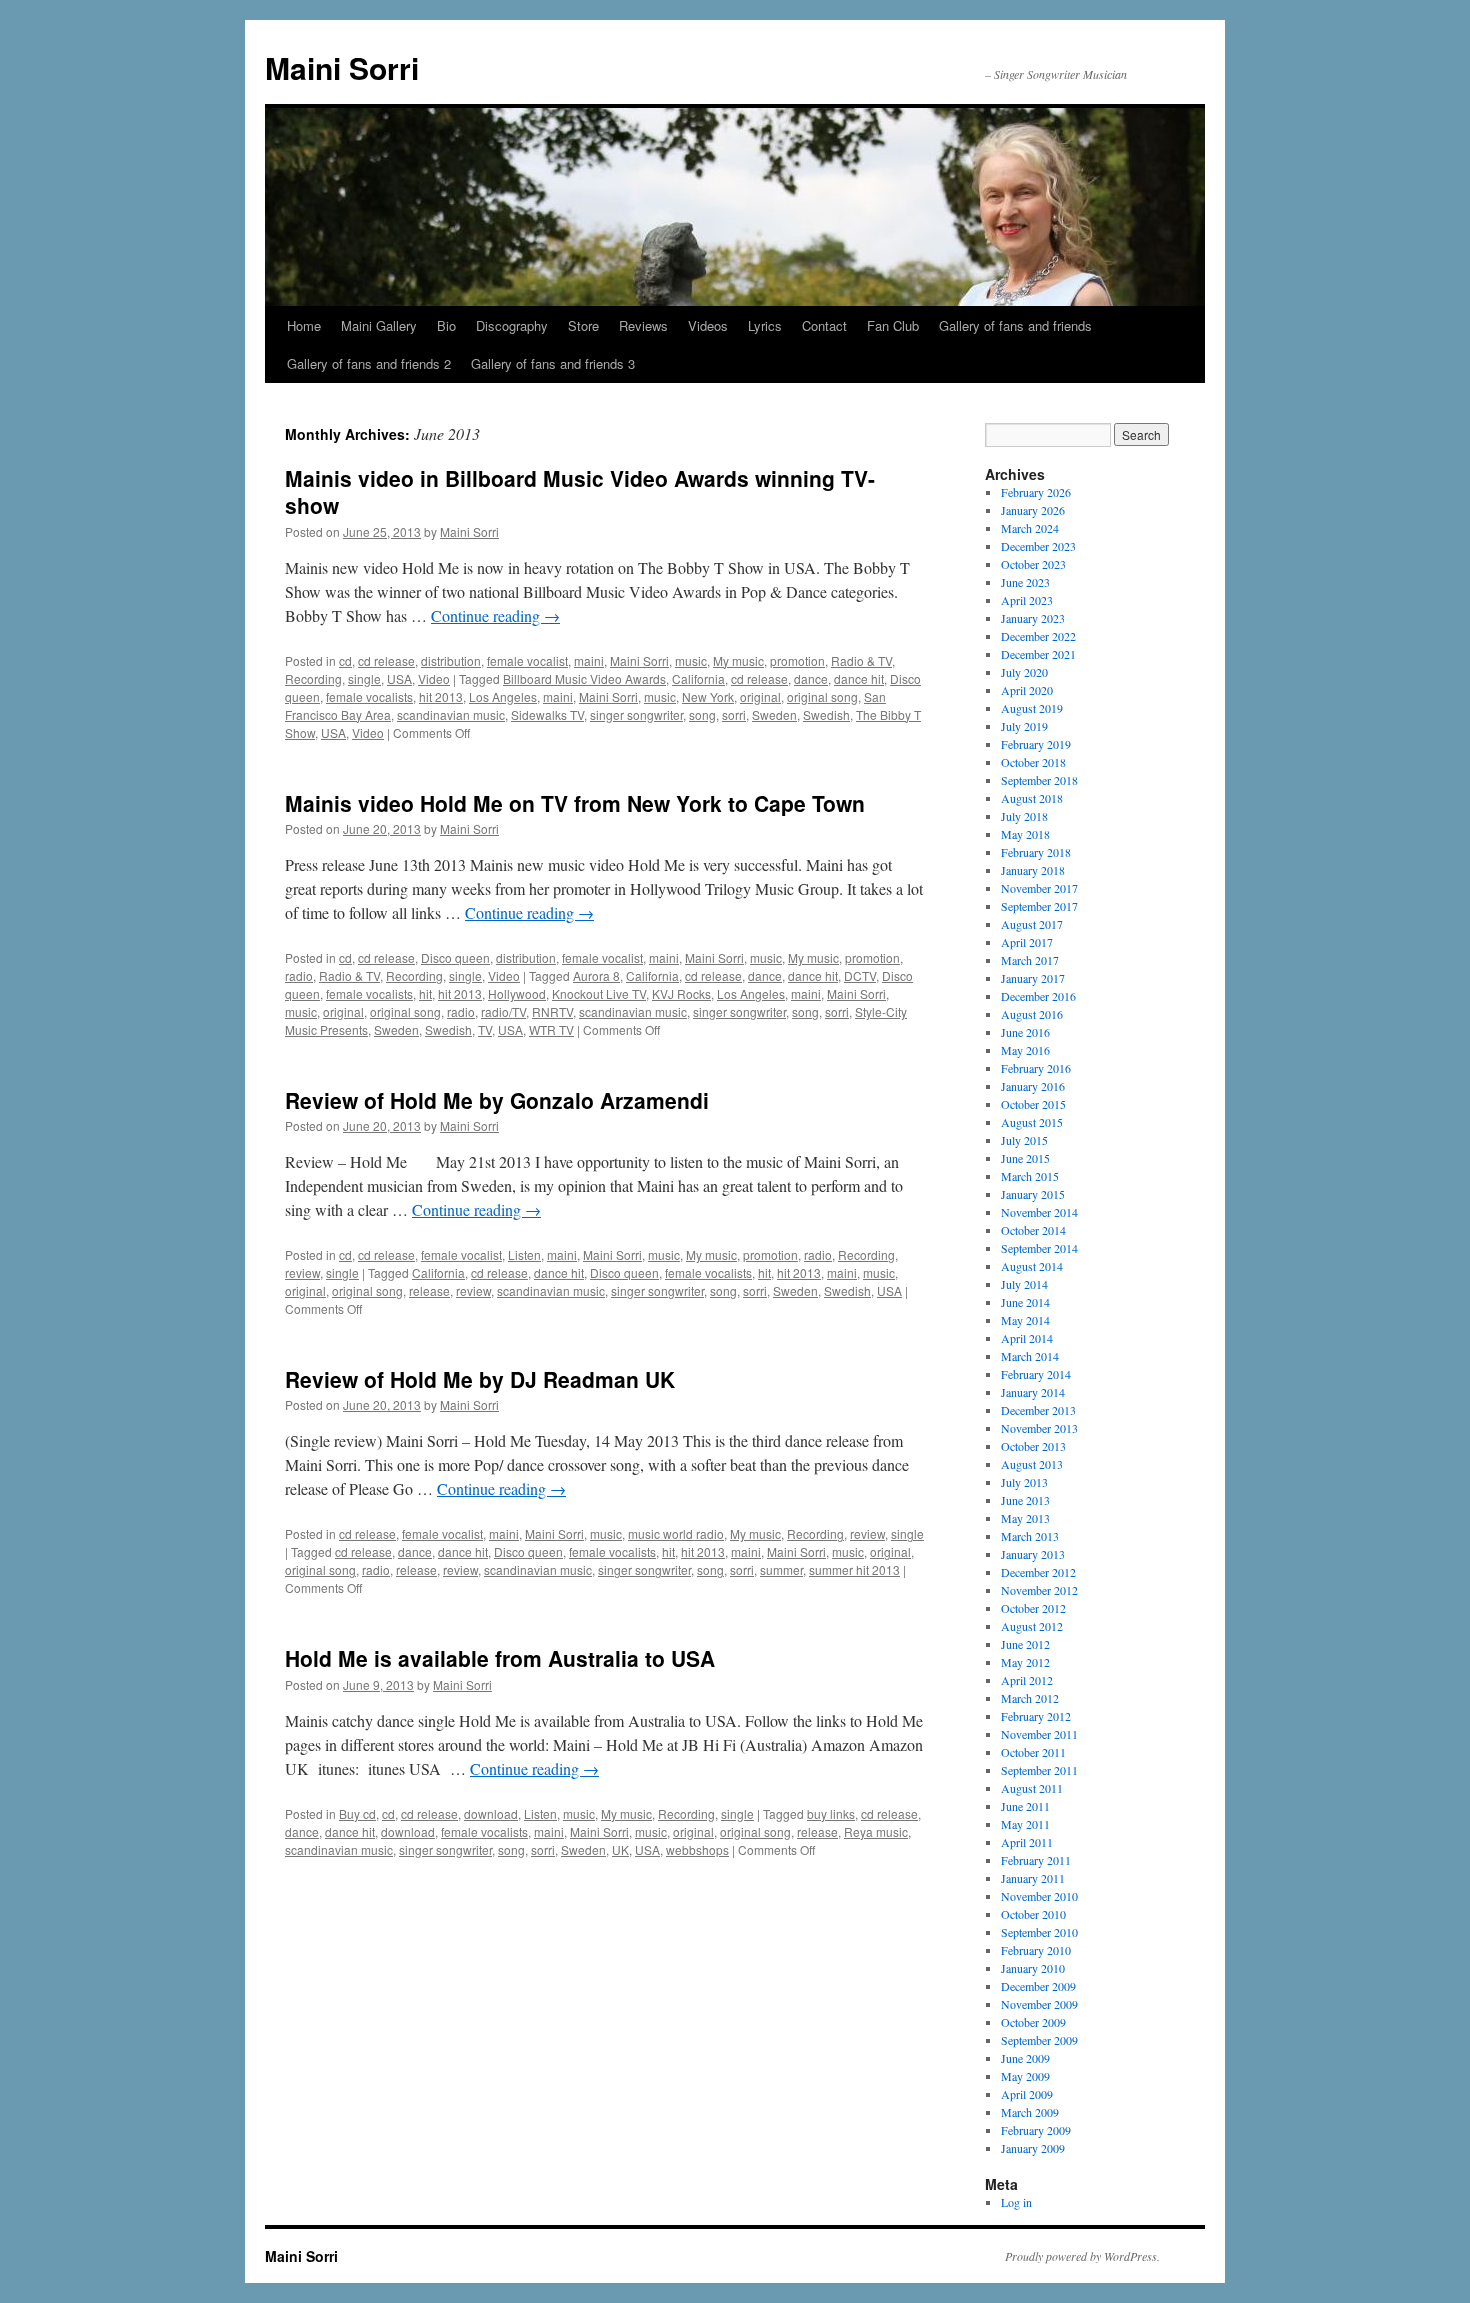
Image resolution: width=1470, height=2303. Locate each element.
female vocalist (527, 660)
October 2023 (1033, 564)
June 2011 (1025, 1806)
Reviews (643, 325)
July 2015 (1024, 1140)
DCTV (860, 975)
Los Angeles (503, 696)
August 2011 (1032, 1788)
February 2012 (1036, 1716)
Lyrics (765, 325)
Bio (446, 325)
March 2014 (1030, 1356)
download (491, 1813)
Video (434, 678)
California (698, 678)
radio (299, 975)
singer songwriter (636, 714)
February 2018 (1036, 852)
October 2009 (1033, 2022)
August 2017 (1032, 924)
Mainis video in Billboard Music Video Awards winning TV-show (580, 491)
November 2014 (1039, 1212)
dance (811, 678)
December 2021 (1038, 654)
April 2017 (1027, 942)
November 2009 (1039, 2004)
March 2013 (1030, 1536)
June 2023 (1025, 582)
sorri (734, 714)
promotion (797, 660)
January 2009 (1033, 2148)
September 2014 (1039, 1248)
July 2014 (1024, 1284)
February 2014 (1036, 1374)
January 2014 (1033, 1392)
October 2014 (1033, 1230)
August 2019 (1032, 708)
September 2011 (1039, 1770)
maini (589, 660)
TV (485, 1029)
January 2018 (1033, 870)
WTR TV (551, 1029)
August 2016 (1032, 1014)
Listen (524, 1254)
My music (738, 660)
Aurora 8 (596, 975)
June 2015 (1025, 1158)
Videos (708, 325)
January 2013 (1033, 1554)
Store (583, 325)
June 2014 (1025, 1302)
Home (304, 325)
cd (345, 660)
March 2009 (1030, 2112)
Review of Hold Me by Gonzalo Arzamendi (497, 1100)
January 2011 (1033, 1878)
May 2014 (1025, 1320)
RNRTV (552, 1011)
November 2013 (1039, 1428)
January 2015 (1033, 1194)
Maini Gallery (379, 325)
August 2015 (1032, 1122)
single (364, 678)
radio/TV (503, 1011)
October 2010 (1033, 1914)
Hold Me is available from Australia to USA (500, 1658)
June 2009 (1025, 2058)
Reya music (876, 1831)
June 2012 (1025, 1644)
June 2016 (1025, 1032)
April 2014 (1027, 1338)
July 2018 (1024, 816)
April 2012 (1027, 1680)
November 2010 (1039, 1896)
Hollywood (517, 993)
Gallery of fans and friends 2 (369, 363)
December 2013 (1038, 1410)
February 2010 (1036, 1950)
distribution (451, 660)
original (760, 696)
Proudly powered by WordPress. (1082, 2256)
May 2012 (1025, 1662)
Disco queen (455, 957)
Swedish (826, 714)
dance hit (859, 678)
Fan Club (893, 325)
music (691, 660)
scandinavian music (451, 714)
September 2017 (1039, 906)
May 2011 (1025, 1824)
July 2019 (1024, 726)
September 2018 (1039, 780)
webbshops (697, 1849)
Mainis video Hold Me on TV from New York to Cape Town (575, 803)
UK (620, 1849)
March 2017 (1030, 960)
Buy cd (357, 1813)
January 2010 (1033, 1968)
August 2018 (1032, 798)
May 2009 (1025, 2076)
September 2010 (1039, 1932)
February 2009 (1036, 2130)
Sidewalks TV (547, 714)
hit (425, 993)
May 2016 (1025, 1050)
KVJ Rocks (681, 993)
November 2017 (1039, 888)
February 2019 (1036, 744)
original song (822, 696)
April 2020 (1027, 690)
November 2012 (1039, 1590)
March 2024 (1030, 528)
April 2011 (1027, 1842)
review (302, 1272)
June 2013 (1025, 1500)
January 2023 (1033, 618)
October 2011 (1033, 1752)
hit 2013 (441, 696)
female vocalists (369, 696)
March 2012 (1030, 1698)
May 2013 (1025, 1518)
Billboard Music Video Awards (584, 678)
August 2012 (1032, 1626)
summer (781, 1569)
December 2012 (1038, 1572)
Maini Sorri (342, 67)
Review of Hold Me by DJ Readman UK (480, 1379)
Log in (1016, 2202)
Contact (824, 325)
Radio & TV (861, 660)
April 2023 (1027, 600)
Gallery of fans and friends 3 (553, 363)
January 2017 (1033, 978)
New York (708, 696)
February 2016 (1036, 1068)
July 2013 (1024, 1482)
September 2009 (1039, 2040)
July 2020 (1024, 672)
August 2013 (1032, 1464)
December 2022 (1038, 636)
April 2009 (1027, 2094)
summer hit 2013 (854, 1569)
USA (399, 678)
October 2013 (1033, 1446)
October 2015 (1033, 1104)
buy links (831, 1813)
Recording (313, 678)
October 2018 (1033, 762)
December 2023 (1038, 546)
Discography (512, 325)
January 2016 (1033, 1086)
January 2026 (1033, 510)
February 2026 (1036, 492)
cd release (386, 660)
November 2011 (1039, 1734)
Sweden (774, 714)
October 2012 (1033, 1608)
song (702, 714)
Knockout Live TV (599, 993)
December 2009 (1038, 1986)
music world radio (676, 1533)
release (429, 1290)
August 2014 (1032, 1266)
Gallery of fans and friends (1015, 325)
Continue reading (495, 615)
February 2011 (1036, 1860)
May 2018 (1025, 834)
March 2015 (1030, 1176)
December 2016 (1038, 996)
